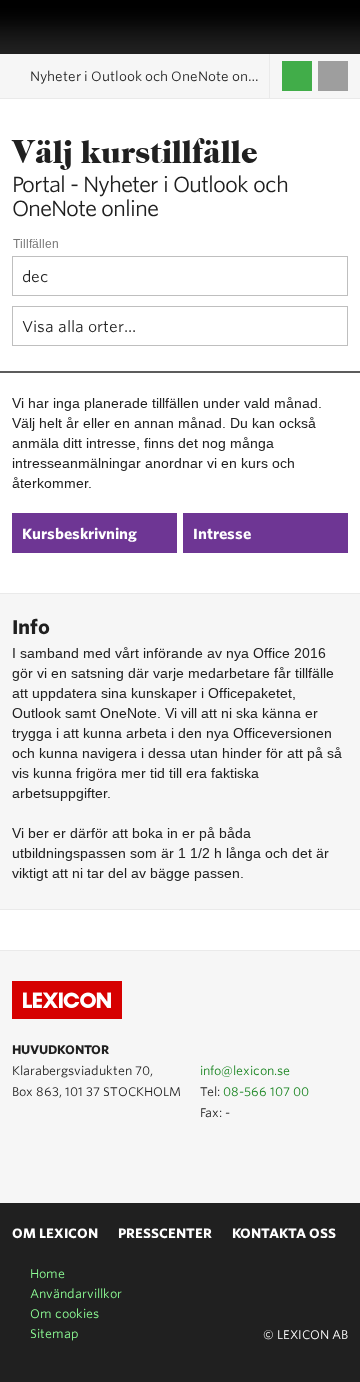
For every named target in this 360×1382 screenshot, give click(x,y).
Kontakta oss (284, 1233)
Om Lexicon (55, 1233)
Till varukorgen (333, 76)
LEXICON (63, 27)
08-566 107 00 (266, 1091)
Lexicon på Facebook (82, 1157)
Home (47, 1273)
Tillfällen (36, 244)
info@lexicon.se (245, 1070)
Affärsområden (315, 27)
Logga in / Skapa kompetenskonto (297, 76)
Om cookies (64, 1313)
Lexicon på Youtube (24, 1157)
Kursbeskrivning (79, 534)
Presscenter (165, 1233)
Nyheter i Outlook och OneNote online (150, 76)
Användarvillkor (76, 1293)
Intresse (222, 534)
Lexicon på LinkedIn (53, 1157)
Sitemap (54, 1333)
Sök (337, 27)
